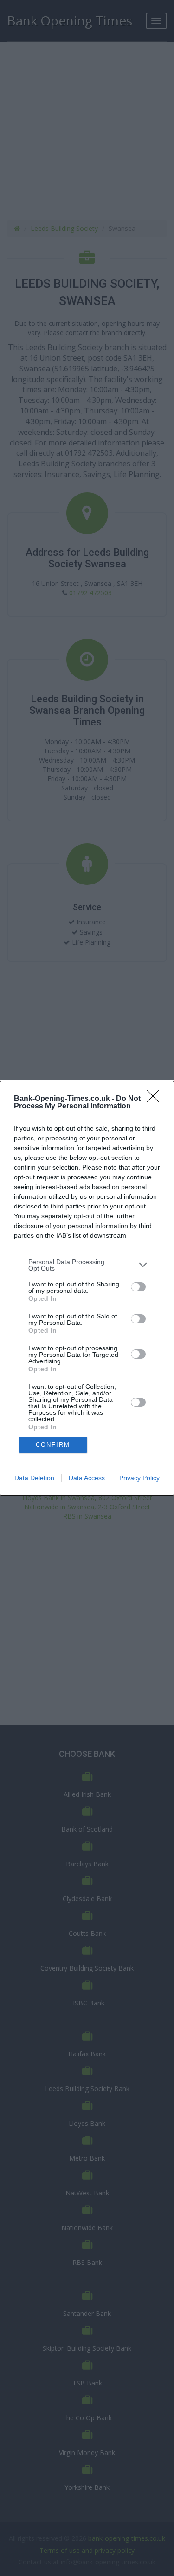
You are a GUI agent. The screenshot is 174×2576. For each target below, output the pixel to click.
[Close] (156, 1099)
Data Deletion (34, 1478)
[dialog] (87, 1288)
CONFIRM (53, 1445)
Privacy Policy (139, 1478)
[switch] (138, 1287)
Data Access (87, 1478)
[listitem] (87, 1265)
